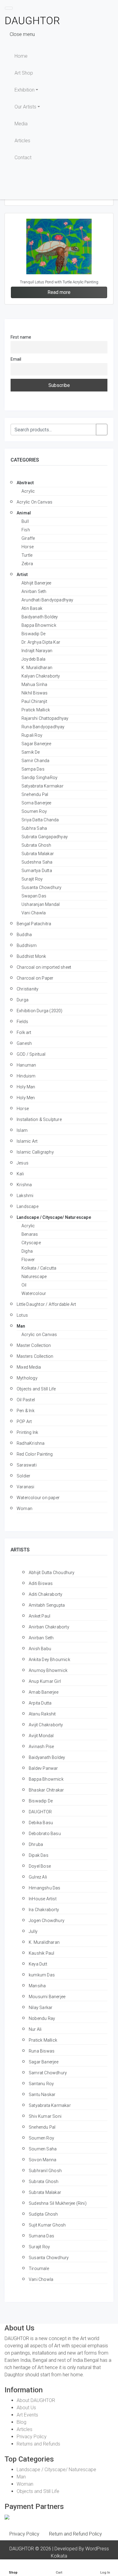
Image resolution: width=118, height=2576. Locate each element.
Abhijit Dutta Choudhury (52, 1573)
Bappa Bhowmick (39, 625)
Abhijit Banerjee (36, 583)
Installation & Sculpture (39, 1119)
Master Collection (34, 1345)
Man (21, 1326)
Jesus (23, 1163)
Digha (27, 1251)
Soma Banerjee (36, 803)
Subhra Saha (34, 828)
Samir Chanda (35, 761)
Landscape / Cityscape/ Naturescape (54, 1217)
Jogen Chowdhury (47, 1921)
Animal (24, 513)
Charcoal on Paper (35, 978)
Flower (28, 1260)
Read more (59, 292)
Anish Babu (40, 1649)
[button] (107, 8)
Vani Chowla (41, 2279)
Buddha (24, 935)
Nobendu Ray (42, 2018)
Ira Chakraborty (44, 1910)
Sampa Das (33, 769)
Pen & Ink (26, 1411)
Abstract (25, 483)
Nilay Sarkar (41, 2008)
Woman (25, 1509)
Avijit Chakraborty (46, 1725)
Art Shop (24, 73)
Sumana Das (41, 2236)
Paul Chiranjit (34, 701)
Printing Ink (27, 1432)
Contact (23, 158)
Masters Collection (35, 1356)
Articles (22, 141)
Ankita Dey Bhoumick (49, 1660)
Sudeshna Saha (37, 862)
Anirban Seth (34, 591)
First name (21, 337)
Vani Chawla (34, 913)
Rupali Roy (32, 735)
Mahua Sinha (34, 684)
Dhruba (36, 1844)
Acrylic (28, 491)
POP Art (24, 1422)
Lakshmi (25, 1196)
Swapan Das (34, 896)
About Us (26, 2408)
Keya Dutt (38, 1964)
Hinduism (26, 1076)
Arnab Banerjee (44, 1692)
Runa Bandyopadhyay (43, 727)
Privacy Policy (32, 2437)
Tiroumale (39, 2268)
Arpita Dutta (40, 1703)
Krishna (24, 1185)
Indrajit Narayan (37, 651)
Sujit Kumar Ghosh (47, 2225)
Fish (26, 530)
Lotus (22, 1315)
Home (21, 56)
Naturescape (34, 1277)
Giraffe (28, 538)
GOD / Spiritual (31, 1054)
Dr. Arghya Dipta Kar (41, 642)
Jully (33, 1931)
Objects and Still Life (36, 1389)
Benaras (30, 1234)
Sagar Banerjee (36, 744)
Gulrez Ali (38, 1877)
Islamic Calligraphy (35, 1152)
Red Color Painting (35, 1454)
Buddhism (27, 945)
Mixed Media (29, 1367)
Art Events (27, 2415)
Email (16, 359)
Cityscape (31, 1243)
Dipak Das (39, 1855)
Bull (25, 521)
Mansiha (37, 1986)
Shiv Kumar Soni (45, 2116)
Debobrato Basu (45, 1834)
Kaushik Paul (41, 1953)
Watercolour (34, 1293)
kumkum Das (42, 1975)
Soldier (23, 1476)
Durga (23, 1000)
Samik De (31, 752)
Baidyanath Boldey (40, 617)
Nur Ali (35, 2029)
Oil (24, 1285)
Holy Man (26, 1087)
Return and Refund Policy (75, 2534)
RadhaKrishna (31, 1443)
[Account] (99, 191)
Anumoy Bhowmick (48, 1670)
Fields (22, 1022)
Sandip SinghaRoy (39, 778)
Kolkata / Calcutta (39, 1268)
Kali (20, 1174)
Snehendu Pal (35, 794)
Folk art (24, 1032)
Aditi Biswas (41, 1583)
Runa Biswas (42, 2051)
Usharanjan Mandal (41, 904)
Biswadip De (33, 634)
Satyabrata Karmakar (43, 786)
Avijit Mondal (41, 1736)
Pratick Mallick (36, 710)
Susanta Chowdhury (41, 887)
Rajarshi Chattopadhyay (45, 718)
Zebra (27, 564)
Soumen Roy (34, 811)
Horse (28, 547)
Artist (22, 575)
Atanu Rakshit (42, 1714)
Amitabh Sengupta (47, 1605)
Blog (21, 2422)
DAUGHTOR (40, 1812)
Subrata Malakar (38, 854)
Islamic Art (27, 1141)
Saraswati (27, 1465)
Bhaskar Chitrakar (46, 1790)
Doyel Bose (40, 1866)
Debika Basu (41, 1823)
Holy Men (26, 1098)
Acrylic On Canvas (34, 502)
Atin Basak (32, 608)
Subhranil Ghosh (45, 2171)
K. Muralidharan (37, 668)
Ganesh (24, 1043)
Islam (22, 1130)
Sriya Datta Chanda (40, 820)
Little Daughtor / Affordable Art (46, 1304)
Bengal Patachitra (34, 924)
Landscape (28, 1206)
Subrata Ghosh (36, 845)
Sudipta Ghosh (43, 2214)
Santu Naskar (42, 2095)
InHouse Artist (43, 1899)
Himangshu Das (45, 1888)
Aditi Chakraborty (46, 1594)
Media (21, 124)
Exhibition (25, 90)
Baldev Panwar (43, 1768)
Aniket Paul (39, 1616)
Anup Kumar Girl (45, 1681)
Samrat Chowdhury (48, 2073)
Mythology (27, 1378)
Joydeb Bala (33, 659)
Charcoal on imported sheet (44, 967)
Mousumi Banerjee (47, 1997)
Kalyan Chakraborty (41, 676)
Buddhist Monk (31, 956)
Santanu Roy (41, 2084)
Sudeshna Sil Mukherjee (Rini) (58, 2203)
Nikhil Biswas (35, 693)
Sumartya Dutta (37, 871)
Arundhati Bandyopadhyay (48, 600)
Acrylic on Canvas (39, 1335)
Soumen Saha (43, 2149)
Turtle (27, 555)
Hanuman (26, 1065)
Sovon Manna (43, 2160)
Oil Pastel (26, 1400)
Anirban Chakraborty (49, 1627)
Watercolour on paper (38, 1498)
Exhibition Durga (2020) (40, 1011)
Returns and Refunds (38, 2444)
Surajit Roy (32, 879)
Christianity (28, 989)
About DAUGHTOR (36, 2400)
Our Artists (25, 107)
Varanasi (26, 1487)
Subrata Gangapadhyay (45, 837)
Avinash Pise (41, 1747)
